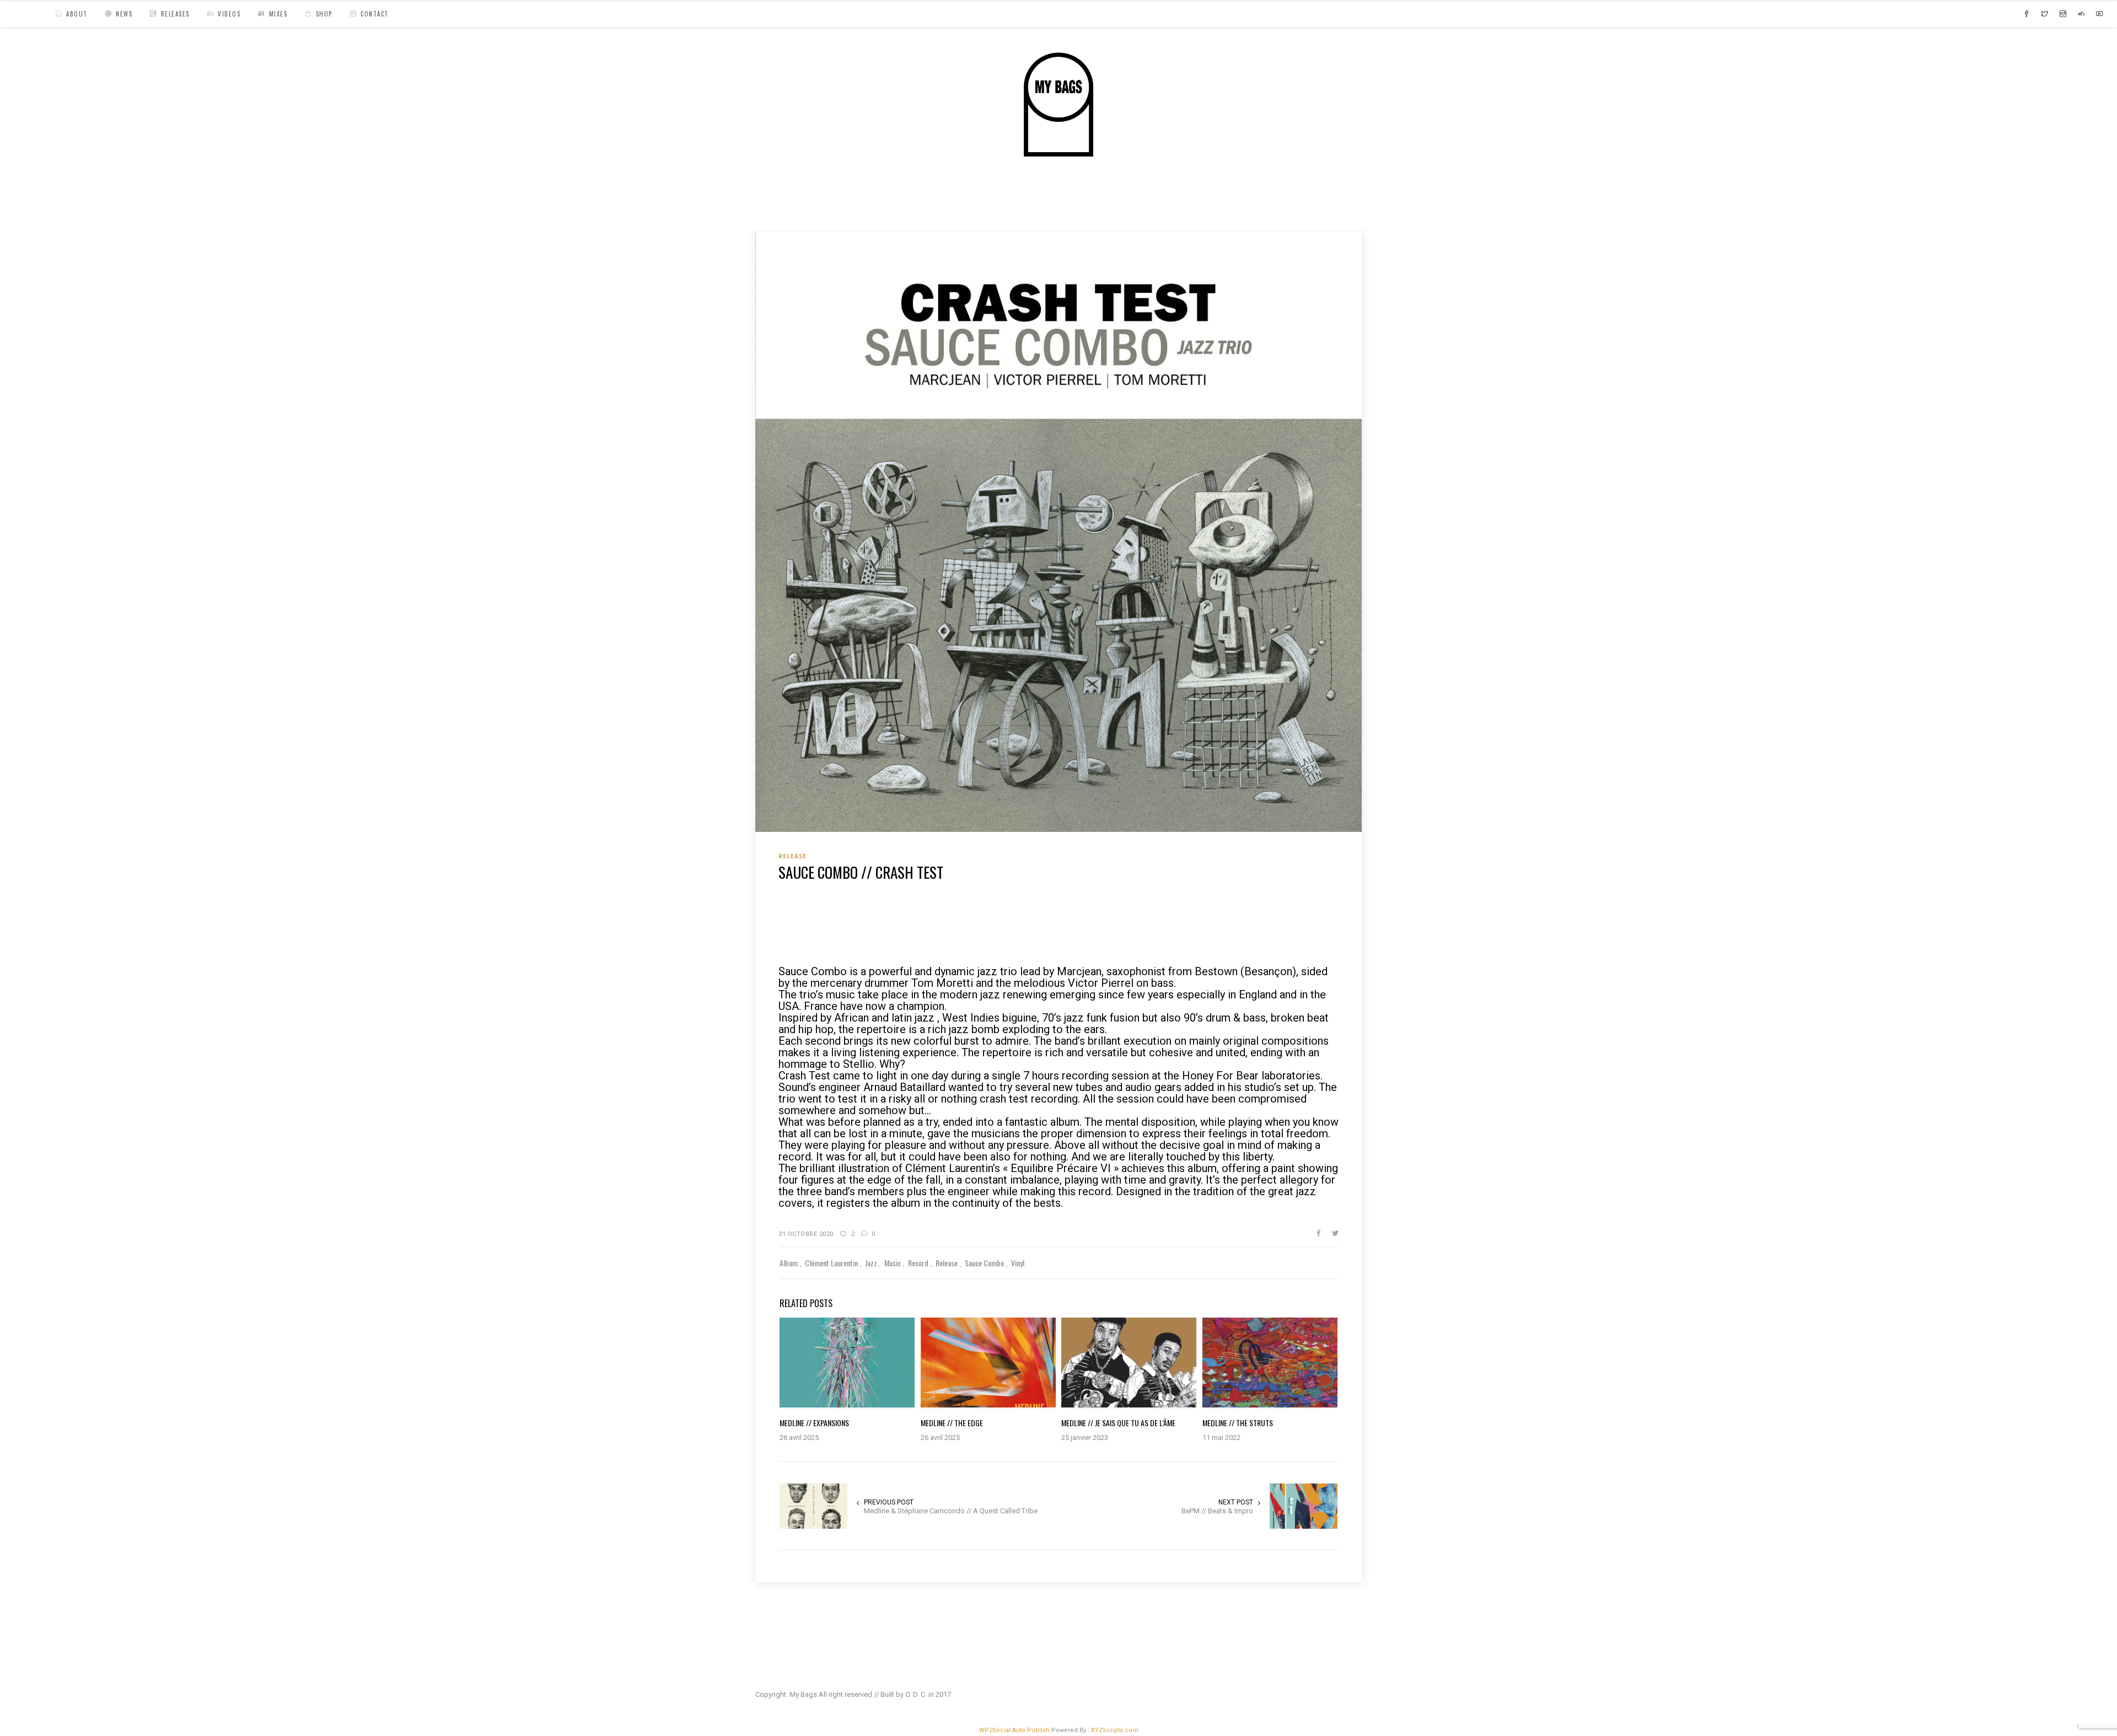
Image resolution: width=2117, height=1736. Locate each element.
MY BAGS (774, 206)
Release (817, 206)
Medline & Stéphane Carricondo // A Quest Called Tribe (951, 1511)
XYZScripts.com (1115, 1730)
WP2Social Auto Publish (1014, 1730)
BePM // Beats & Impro (1217, 1511)
